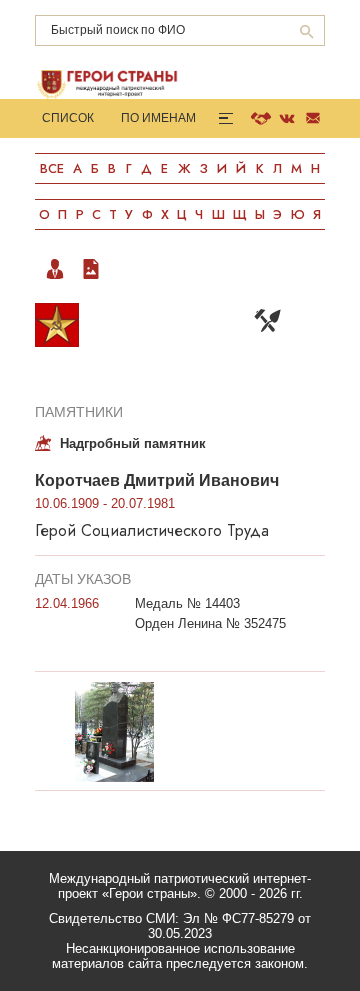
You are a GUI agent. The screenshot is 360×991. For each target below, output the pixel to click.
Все (52, 168)
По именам (158, 118)
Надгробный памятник (133, 443)
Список (68, 118)
